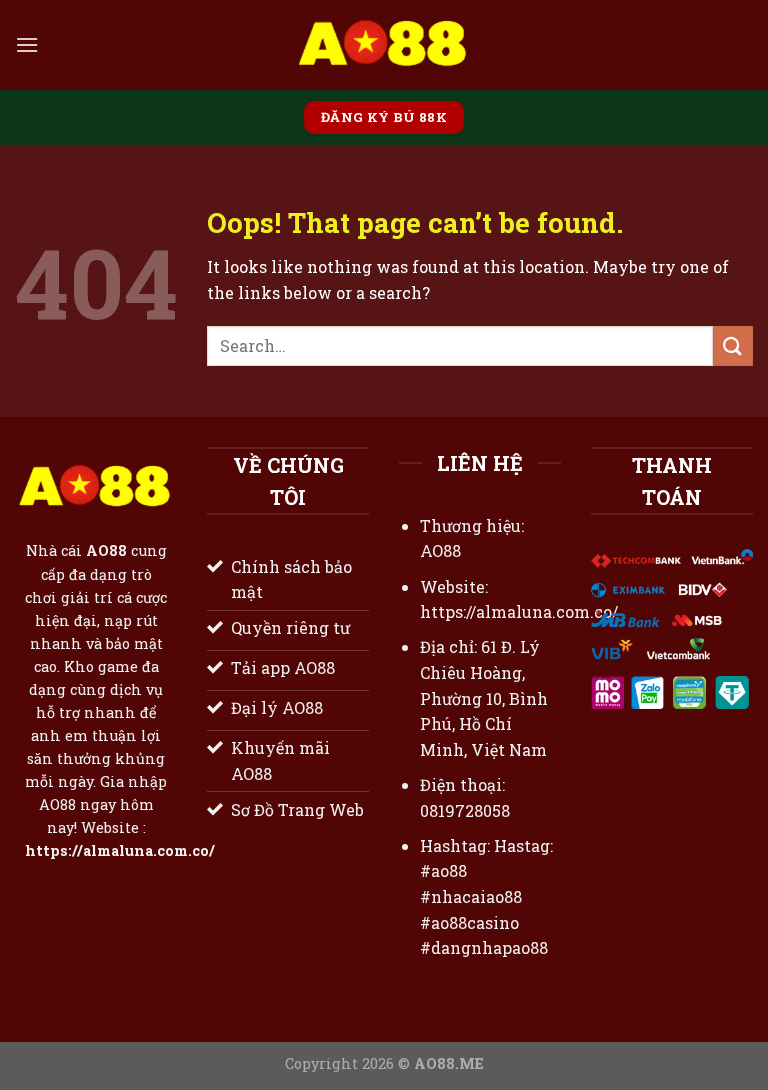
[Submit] (733, 345)
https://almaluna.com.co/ (120, 851)
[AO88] (384, 45)
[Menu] (27, 44)
